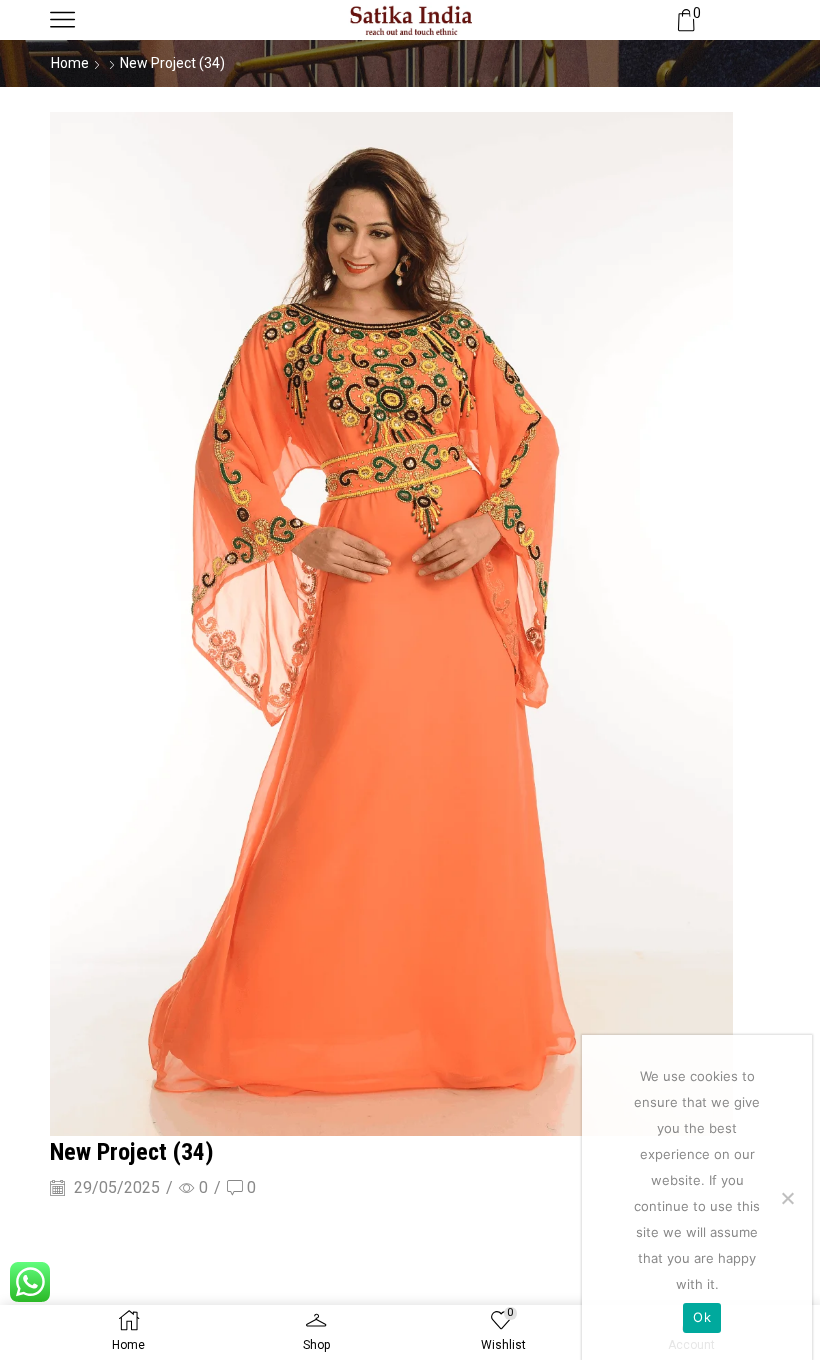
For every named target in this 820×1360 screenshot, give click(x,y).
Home (70, 63)
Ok (702, 1317)
